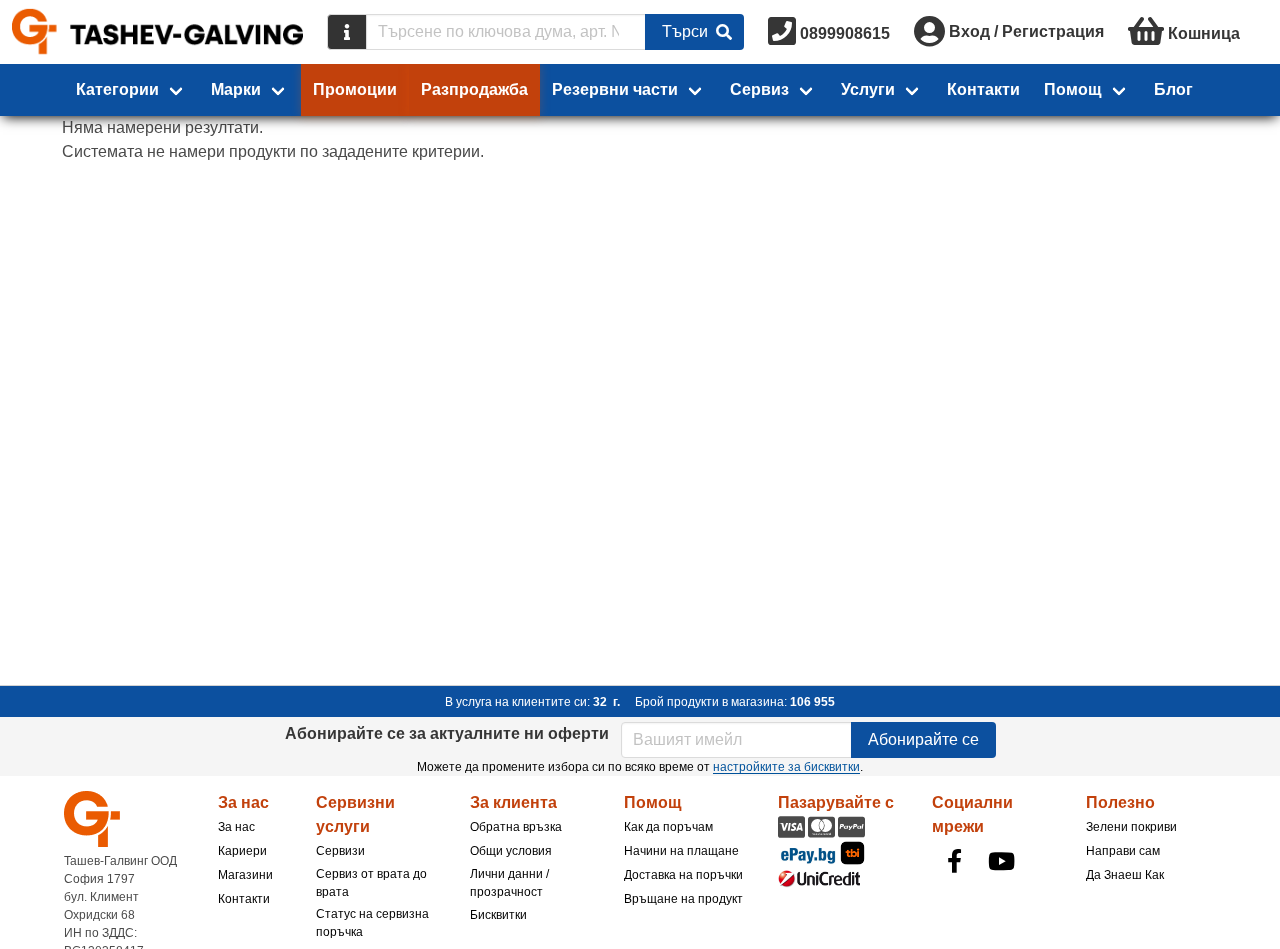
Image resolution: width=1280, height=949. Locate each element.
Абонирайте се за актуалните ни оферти (447, 733)
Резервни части (615, 89)
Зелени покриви (1131, 827)
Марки (236, 89)
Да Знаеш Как (1125, 875)
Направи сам (1123, 851)
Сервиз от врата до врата (371, 883)
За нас (236, 827)
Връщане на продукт (683, 899)
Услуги (868, 89)
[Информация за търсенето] (347, 32)
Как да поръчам (668, 827)
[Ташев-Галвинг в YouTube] (1001, 861)
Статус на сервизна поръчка (372, 923)
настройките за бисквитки (786, 767)
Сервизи (340, 851)
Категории (117, 89)
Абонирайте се (923, 739)
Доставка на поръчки (683, 875)
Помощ (1073, 89)
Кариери (242, 851)
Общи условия (511, 851)
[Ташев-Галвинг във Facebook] (954, 861)
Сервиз (759, 89)
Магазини (245, 875)
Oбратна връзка (516, 827)
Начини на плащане (681, 851)
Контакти (983, 89)
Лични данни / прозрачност (509, 883)
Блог (1173, 89)
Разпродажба (474, 89)
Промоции (355, 89)
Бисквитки (498, 915)
